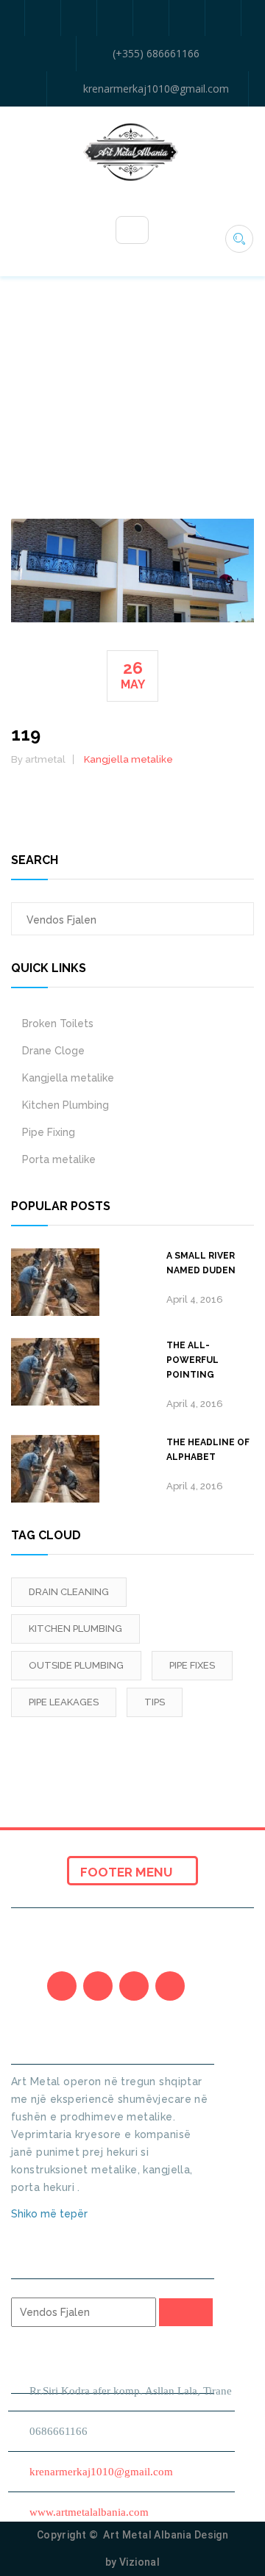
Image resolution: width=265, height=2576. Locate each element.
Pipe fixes (192, 1665)
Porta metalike (59, 1159)
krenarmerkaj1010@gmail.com (156, 89)
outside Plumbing (76, 1665)
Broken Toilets (58, 1023)
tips (155, 1702)
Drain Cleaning (69, 1592)
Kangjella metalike (128, 759)
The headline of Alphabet (208, 1450)
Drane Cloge (53, 1051)
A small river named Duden (201, 1263)
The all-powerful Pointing (192, 1360)
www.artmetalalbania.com (89, 2512)
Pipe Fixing (49, 1132)
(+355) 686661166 (156, 53)
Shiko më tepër (51, 2214)
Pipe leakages (64, 1702)
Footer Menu (128, 1872)
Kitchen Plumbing (66, 1105)
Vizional (139, 2562)
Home (116, 402)
